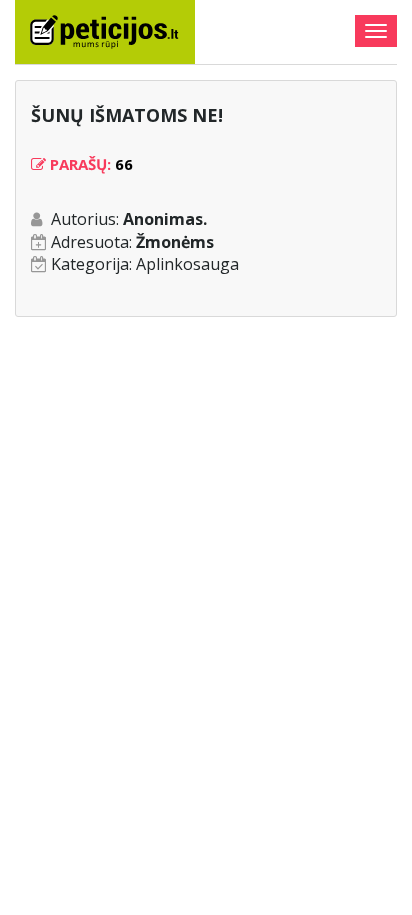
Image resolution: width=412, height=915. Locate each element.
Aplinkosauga (187, 264)
